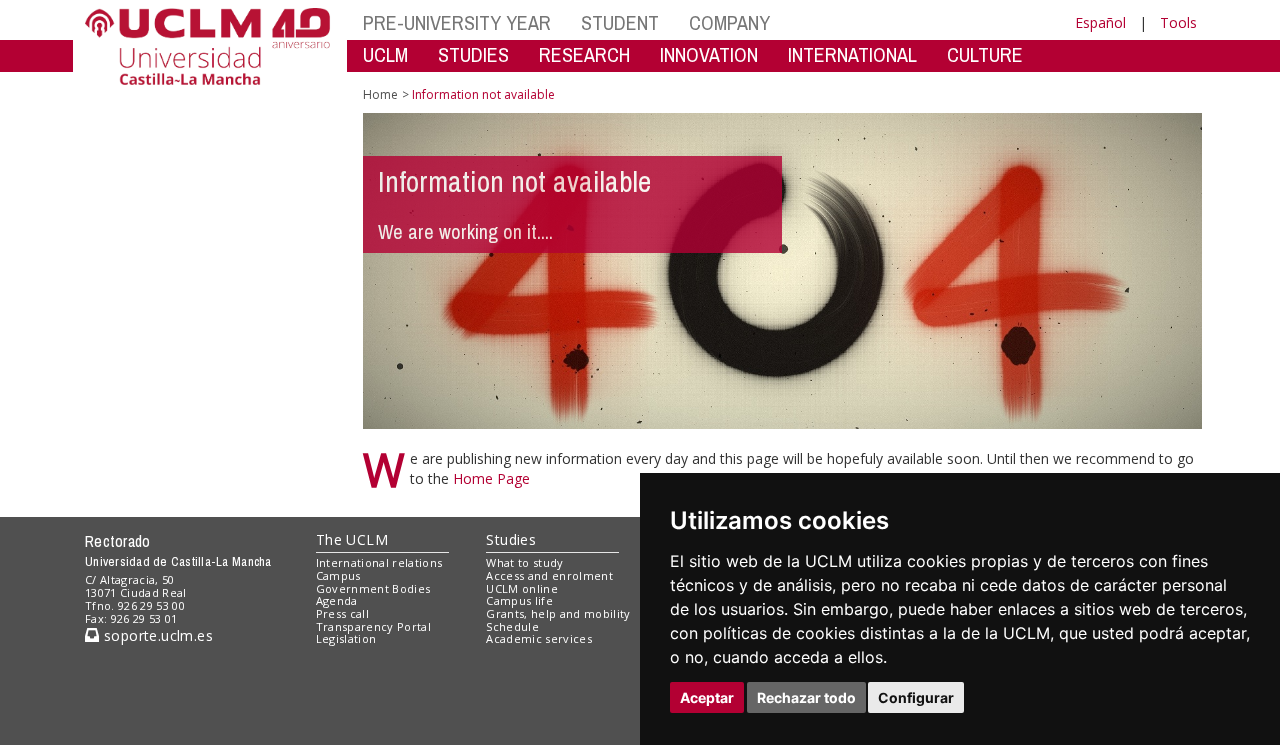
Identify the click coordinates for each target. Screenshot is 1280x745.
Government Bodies (373, 588)
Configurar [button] (916, 697)
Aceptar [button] (707, 697)
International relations (379, 562)
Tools (1178, 22)
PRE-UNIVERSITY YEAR (457, 22)
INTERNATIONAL (852, 54)
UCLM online (522, 588)
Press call (342, 613)
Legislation (346, 638)
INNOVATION (709, 54)
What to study (524, 562)
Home (380, 94)
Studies (511, 539)
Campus (338, 575)
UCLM (385, 54)
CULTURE (985, 54)
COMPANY (729, 22)
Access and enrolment (549, 575)
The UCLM (352, 539)
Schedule (512, 626)
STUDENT (620, 22)
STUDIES (473, 54)
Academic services (539, 638)
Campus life (519, 600)
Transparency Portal (373, 626)
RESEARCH (584, 54)
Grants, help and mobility (558, 613)
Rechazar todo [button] (806, 697)
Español (1100, 22)
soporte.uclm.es (156, 635)
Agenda (337, 600)
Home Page (491, 478)
